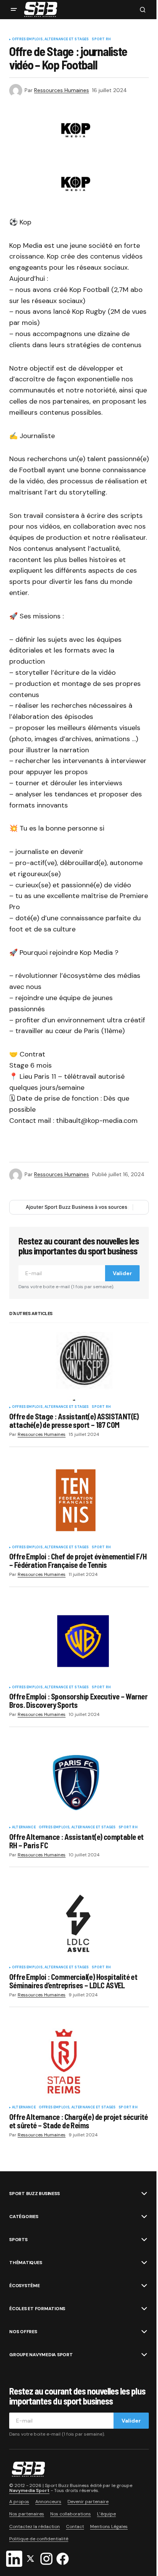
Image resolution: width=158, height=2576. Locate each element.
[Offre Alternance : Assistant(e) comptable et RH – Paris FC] (79, 1782)
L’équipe (106, 2514)
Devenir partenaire (88, 2502)
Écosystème (25, 2286)
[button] (14, 10)
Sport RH (101, 40)
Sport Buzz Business (34, 2194)
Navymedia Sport (29, 2490)
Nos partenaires (27, 2514)
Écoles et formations (37, 2309)
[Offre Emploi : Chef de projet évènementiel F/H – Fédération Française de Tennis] (79, 1502)
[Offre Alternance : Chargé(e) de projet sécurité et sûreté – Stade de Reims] (79, 2062)
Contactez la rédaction (35, 2527)
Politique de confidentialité (39, 2539)
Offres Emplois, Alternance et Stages (50, 40)
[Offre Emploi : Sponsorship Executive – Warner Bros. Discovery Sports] (79, 1642)
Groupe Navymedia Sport (41, 2355)
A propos (19, 2502)
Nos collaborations (71, 2514)
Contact (75, 2527)
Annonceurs (48, 2502)
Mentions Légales (109, 2527)
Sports (18, 2240)
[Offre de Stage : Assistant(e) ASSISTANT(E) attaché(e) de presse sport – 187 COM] (79, 1362)
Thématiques (26, 2263)
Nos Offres (23, 2332)
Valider (122, 1273)
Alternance (24, 1828)
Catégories (24, 2217)
